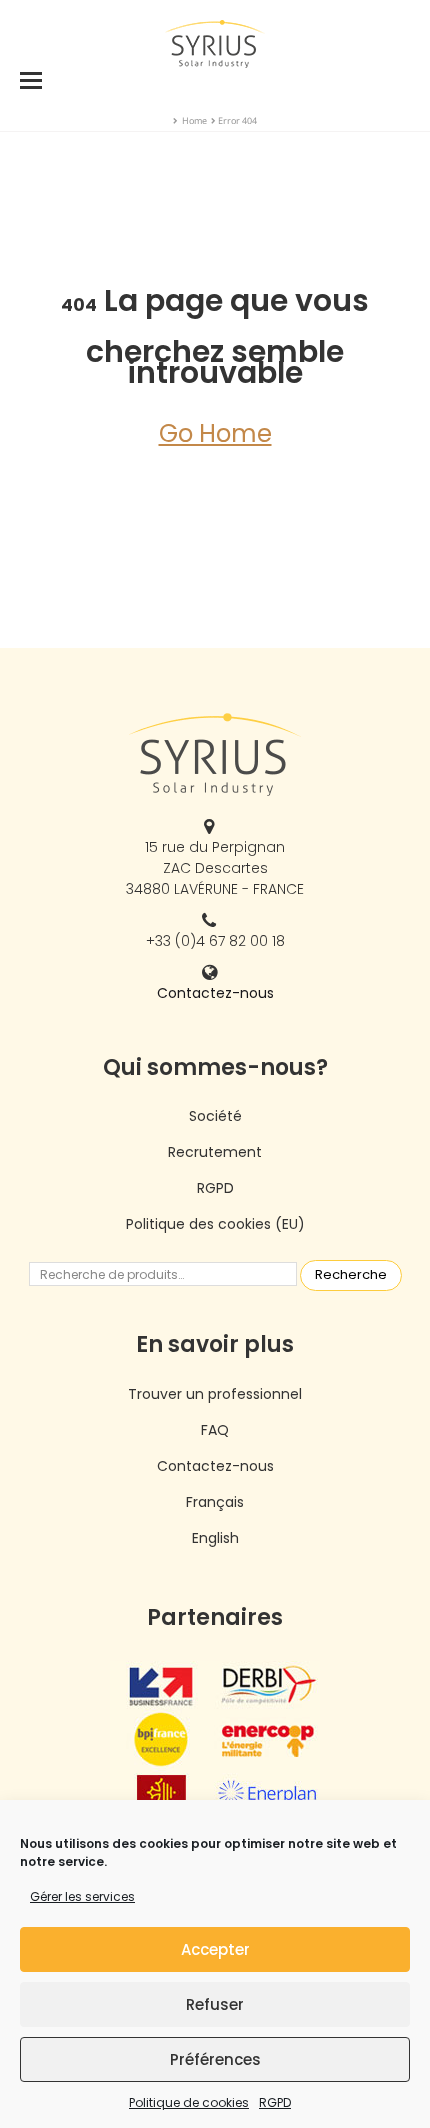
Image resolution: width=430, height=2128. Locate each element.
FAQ (215, 1430)
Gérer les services (82, 1896)
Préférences (215, 2059)
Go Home (215, 433)
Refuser (215, 2004)
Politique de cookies (189, 2102)
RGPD (275, 2102)
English (215, 1538)
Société (215, 1116)
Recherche (351, 1274)
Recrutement (215, 1152)
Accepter (215, 1949)
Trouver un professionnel (215, 1394)
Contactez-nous (215, 993)
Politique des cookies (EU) (215, 1224)
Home (194, 120)
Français (215, 1502)
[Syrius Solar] (215, 43)
